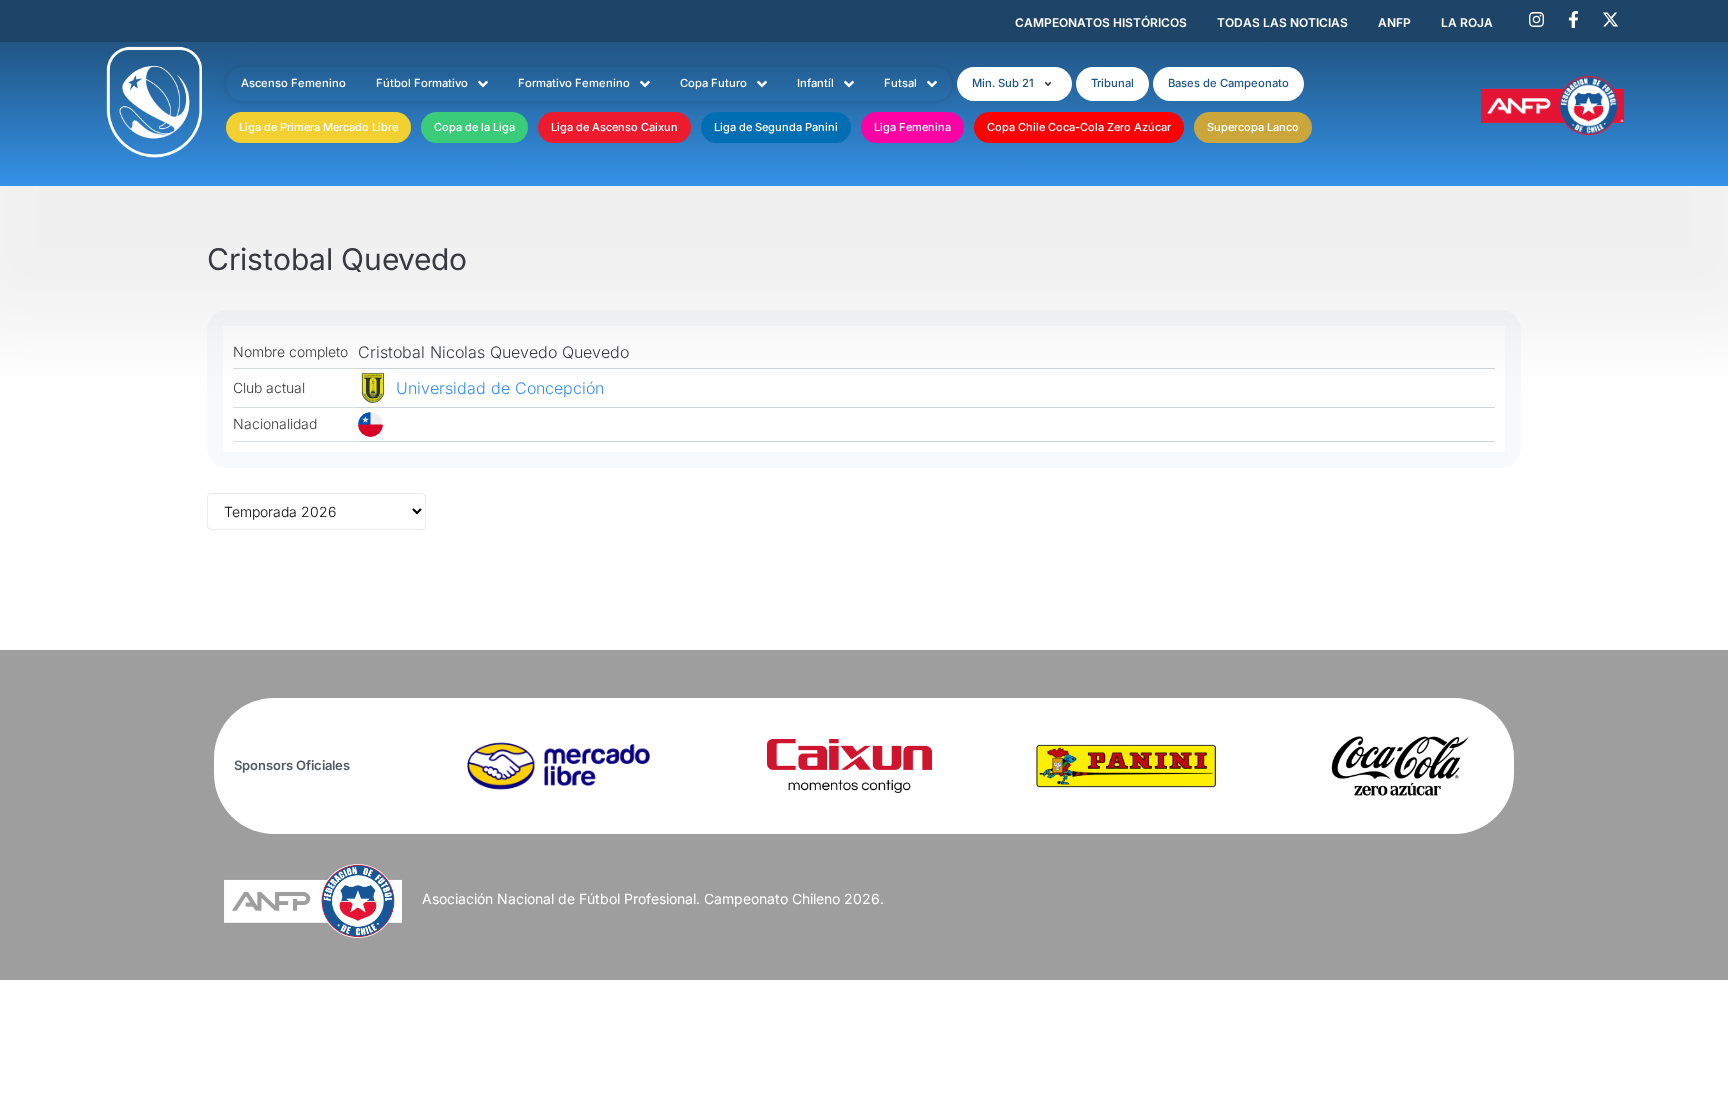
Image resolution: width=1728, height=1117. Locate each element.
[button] (1014, 84)
